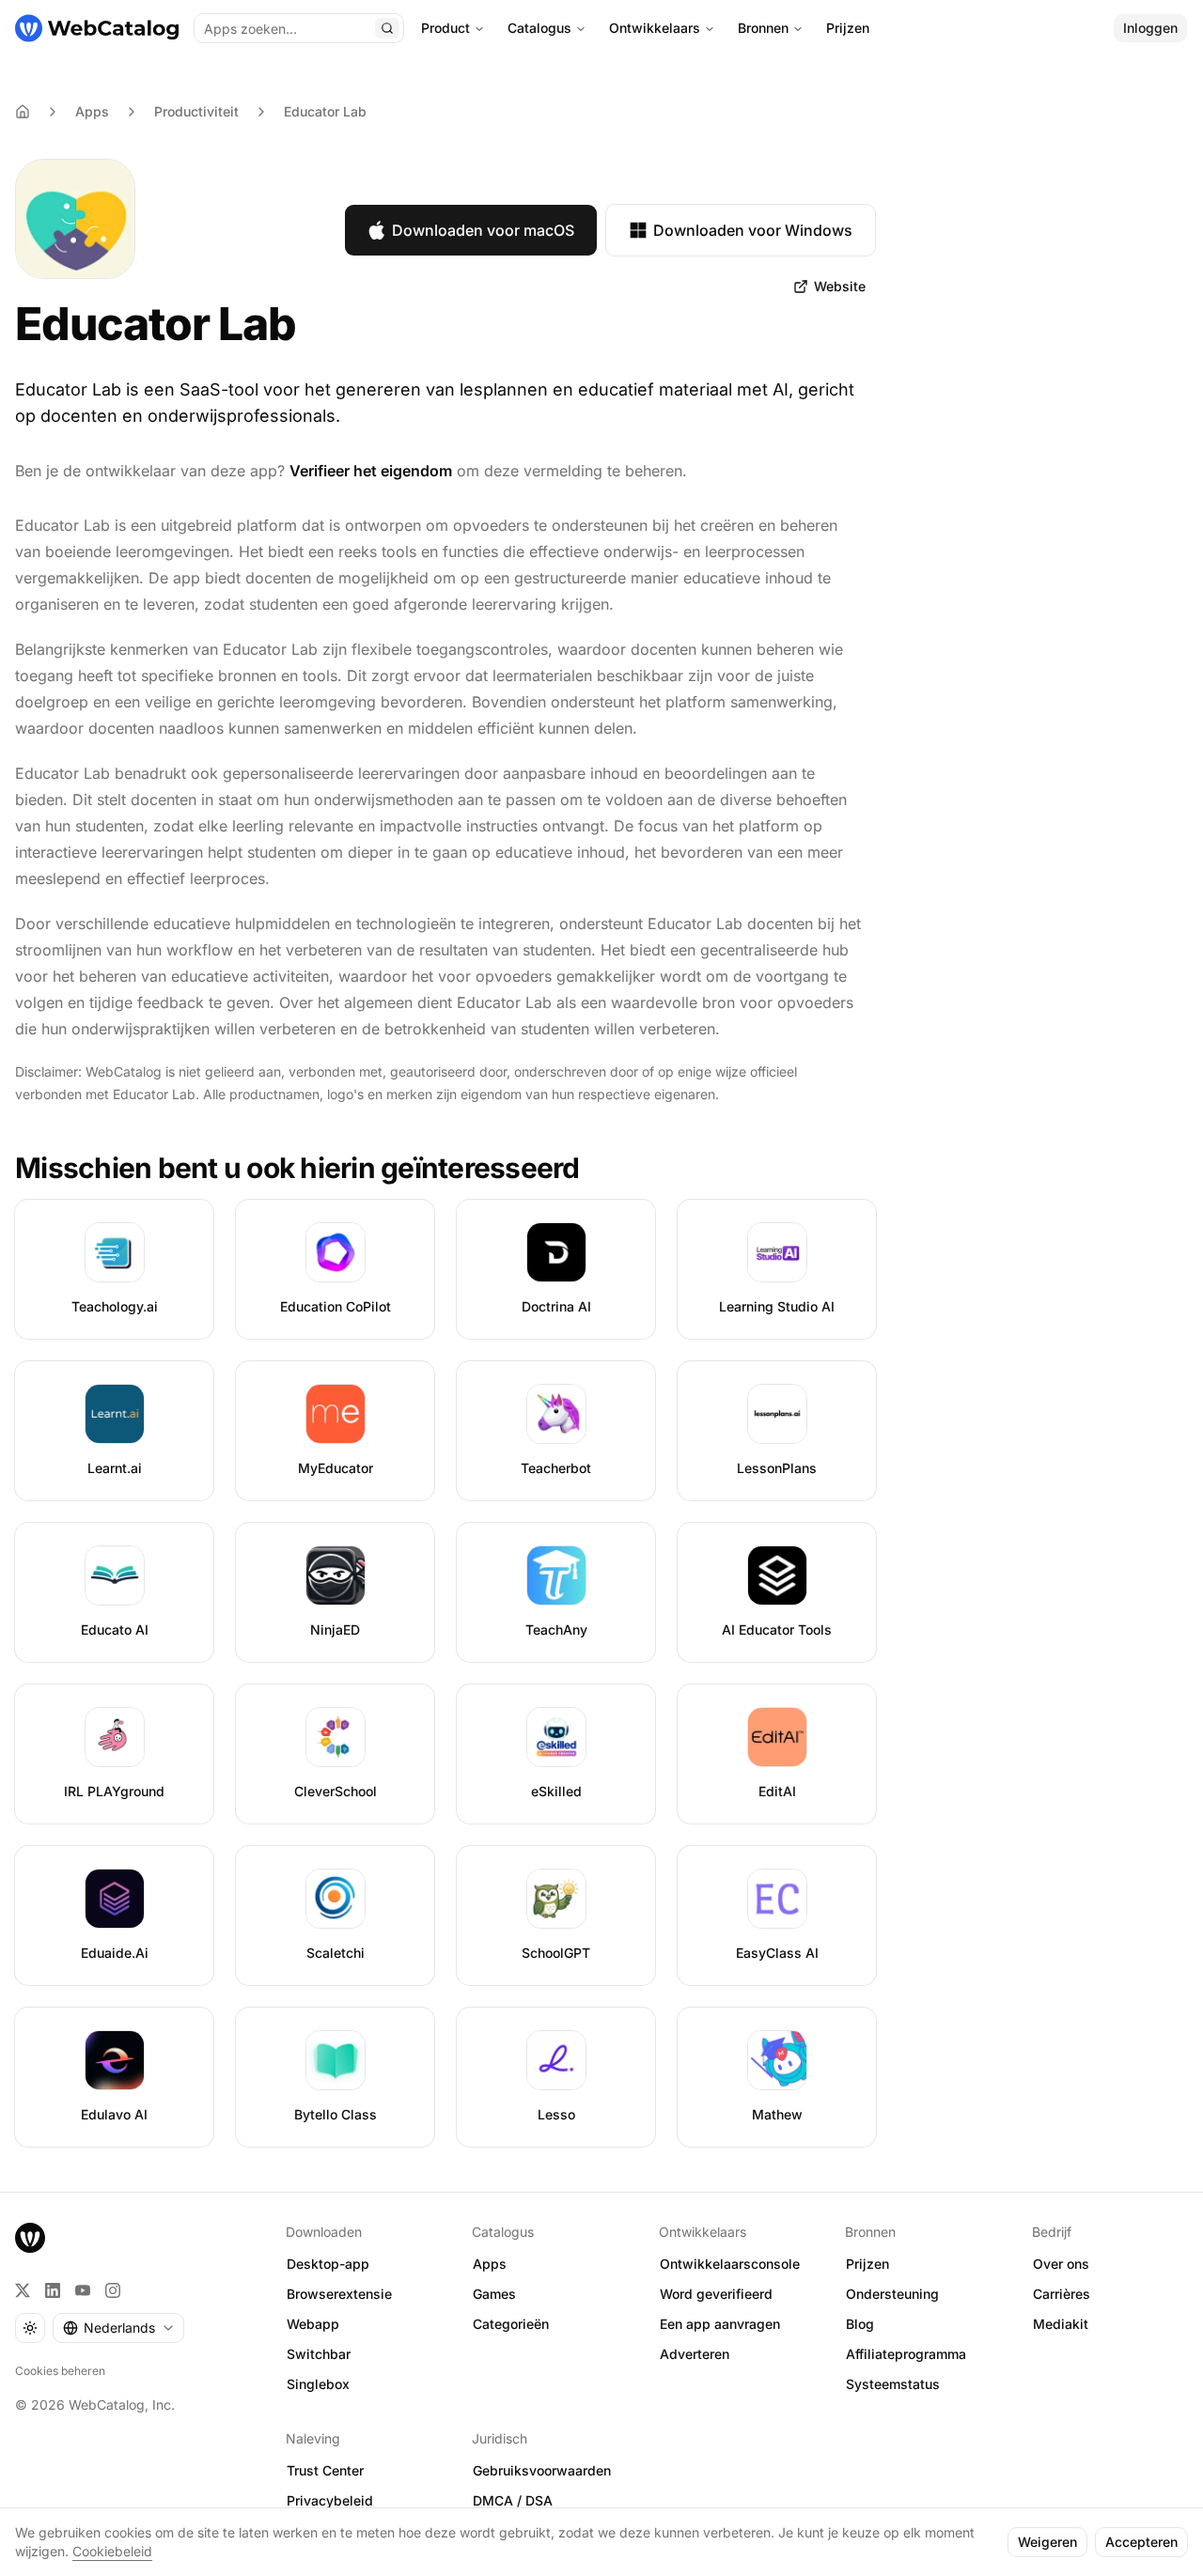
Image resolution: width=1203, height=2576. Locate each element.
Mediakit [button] (1061, 2324)
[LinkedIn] (53, 2290)
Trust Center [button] (325, 2470)
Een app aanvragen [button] (720, 2324)
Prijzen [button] (867, 2264)
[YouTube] (83, 2290)
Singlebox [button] (318, 2384)
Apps (92, 111)
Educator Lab (325, 111)
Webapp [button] (313, 2324)
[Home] (23, 112)
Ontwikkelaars (655, 28)
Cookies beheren (60, 2371)
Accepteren (1141, 2542)
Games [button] (494, 2294)
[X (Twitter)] (23, 2290)
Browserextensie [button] (339, 2294)
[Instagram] (113, 2290)
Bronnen (763, 28)
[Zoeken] (387, 28)
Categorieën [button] (511, 2324)
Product (445, 28)
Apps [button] (490, 2264)
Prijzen (848, 28)
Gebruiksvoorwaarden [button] (542, 2470)
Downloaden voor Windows (753, 230)
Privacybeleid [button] (330, 2500)
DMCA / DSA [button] (513, 2500)
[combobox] (118, 2328)
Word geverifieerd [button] (716, 2294)
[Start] (97, 28)
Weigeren (1047, 2542)
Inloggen (1150, 28)
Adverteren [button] (695, 2354)
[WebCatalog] (30, 2238)
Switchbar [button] (319, 2354)
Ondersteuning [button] (892, 2294)
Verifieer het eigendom (371, 471)
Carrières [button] (1062, 2294)
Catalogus (539, 28)
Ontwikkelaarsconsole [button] (730, 2264)
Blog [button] (860, 2324)
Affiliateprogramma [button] (906, 2354)
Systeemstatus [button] (893, 2384)
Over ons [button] (1061, 2264)
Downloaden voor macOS (483, 230)
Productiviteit (196, 111)
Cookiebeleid (112, 2551)
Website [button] (840, 286)
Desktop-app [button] (328, 2264)
